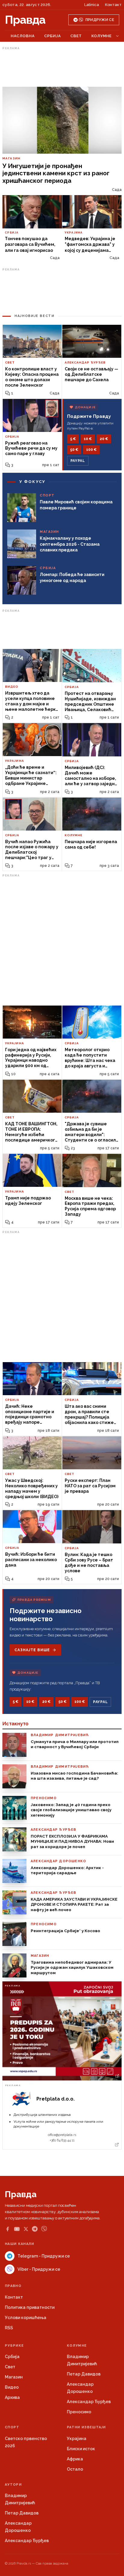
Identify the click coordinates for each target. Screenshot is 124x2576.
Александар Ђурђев (89, 2402)
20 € (104, 439)
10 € (88, 439)
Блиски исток (81, 2449)
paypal (78, 461)
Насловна (23, 36)
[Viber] (44, 2229)
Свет (76, 36)
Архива (12, 2397)
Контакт (113, 5)
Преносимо (79, 2412)
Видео (12, 2387)
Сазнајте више (32, 1650)
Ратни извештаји (86, 2427)
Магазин (14, 2377)
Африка (75, 2459)
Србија (53, 36)
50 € (74, 450)
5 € (73, 439)
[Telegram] (35, 2229)
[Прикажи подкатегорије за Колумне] (117, 36)
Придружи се (100, 20)
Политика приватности (30, 2307)
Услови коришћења (26, 2318)
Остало (75, 2469)
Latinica (92, 5)
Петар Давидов (84, 2374)
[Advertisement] (62, 67)
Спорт (12, 2427)
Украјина (77, 2439)
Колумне (102, 36)
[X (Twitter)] (26, 2229)
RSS (9, 2328)
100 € (91, 450)
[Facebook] (8, 2229)
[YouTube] (17, 2229)
